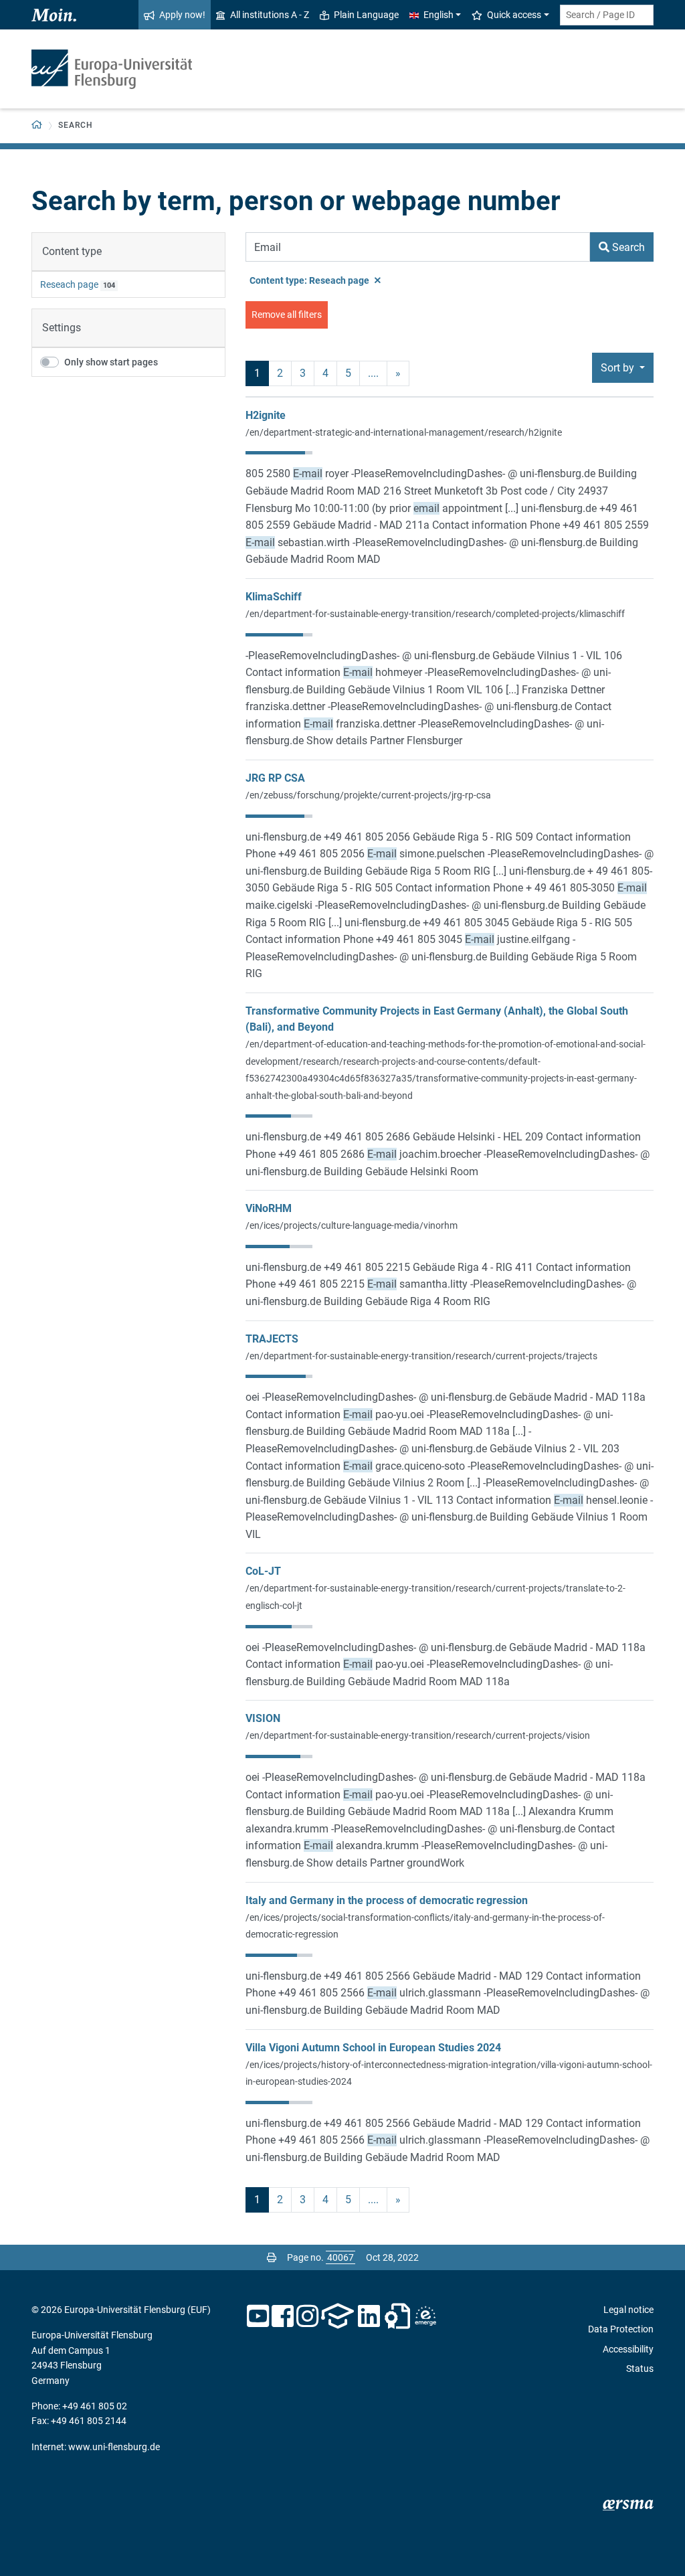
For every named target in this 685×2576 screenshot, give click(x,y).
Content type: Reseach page (310, 280)
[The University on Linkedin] (369, 2316)
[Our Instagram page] (307, 2316)
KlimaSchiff (274, 597)
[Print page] (272, 2257)
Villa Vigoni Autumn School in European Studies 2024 (373, 2048)
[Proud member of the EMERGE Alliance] (425, 2316)
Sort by (619, 368)
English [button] (438, 15)
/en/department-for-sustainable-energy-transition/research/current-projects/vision (418, 1735)
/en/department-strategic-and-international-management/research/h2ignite (404, 432)
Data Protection (621, 2329)
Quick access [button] (514, 15)
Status (640, 2369)
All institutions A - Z (270, 15)
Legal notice (628, 2310)
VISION (263, 1718)
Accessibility (628, 2349)
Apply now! (182, 15)
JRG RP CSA (275, 778)
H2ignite (266, 415)
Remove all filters (287, 315)
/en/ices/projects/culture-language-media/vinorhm (352, 1225)
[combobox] (607, 15)
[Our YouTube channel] (258, 2316)
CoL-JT (263, 1571)
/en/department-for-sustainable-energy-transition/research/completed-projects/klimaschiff (435, 614)
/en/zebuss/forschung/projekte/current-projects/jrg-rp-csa (368, 795)
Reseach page (69, 284)
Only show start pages (111, 362)
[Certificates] (397, 2316)
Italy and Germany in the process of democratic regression (387, 1900)
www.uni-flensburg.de (114, 2447)
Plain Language (366, 15)
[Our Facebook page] (283, 2316)
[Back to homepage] (112, 69)
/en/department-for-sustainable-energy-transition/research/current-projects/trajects (421, 1356)
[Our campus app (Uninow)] (337, 2316)
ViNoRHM (269, 1208)
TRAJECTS (272, 1339)
